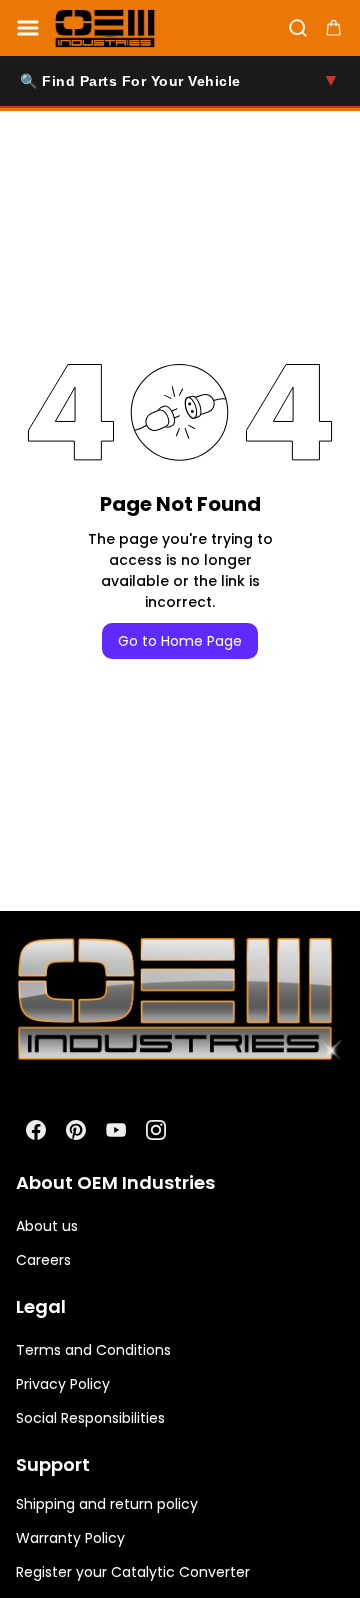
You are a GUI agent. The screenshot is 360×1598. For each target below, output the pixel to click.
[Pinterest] (76, 1130)
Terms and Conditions (93, 1350)
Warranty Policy (70, 1538)
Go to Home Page (180, 641)
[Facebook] (36, 1130)
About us (47, 1226)
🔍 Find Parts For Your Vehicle (180, 80)
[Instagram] (156, 1130)
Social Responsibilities (90, 1418)
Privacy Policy (63, 1384)
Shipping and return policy (107, 1504)
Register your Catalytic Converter (133, 1572)
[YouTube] (116, 1130)
